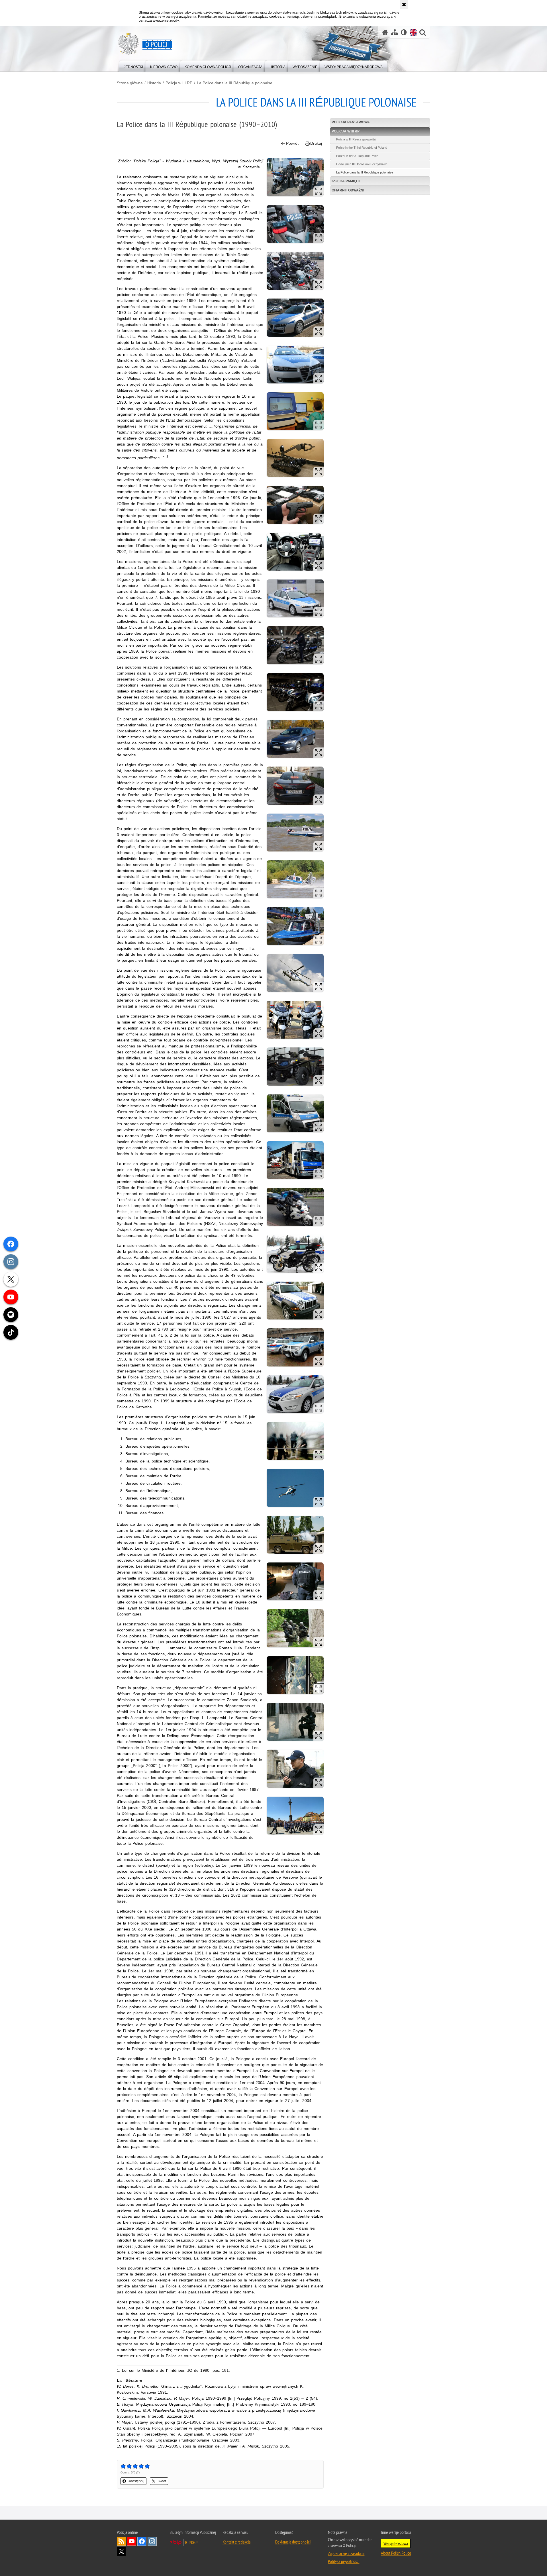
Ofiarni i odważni (348, 190)
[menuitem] (133, 66)
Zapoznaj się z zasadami (346, 2553)
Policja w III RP (179, 83)
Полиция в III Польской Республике (362, 164)
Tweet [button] (162, 2481)
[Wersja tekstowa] (404, 32)
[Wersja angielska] (413, 32)
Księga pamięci (346, 181)
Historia (154, 83)
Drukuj (316, 143)
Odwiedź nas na (132, 2541)
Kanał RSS (121, 2541)
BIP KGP (191, 2542)
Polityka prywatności (344, 2561)
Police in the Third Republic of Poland (362, 148)
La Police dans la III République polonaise (235, 83)
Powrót (292, 143)
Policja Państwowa (351, 122)
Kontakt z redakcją (236, 2542)
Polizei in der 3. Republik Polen (357, 156)
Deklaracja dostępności (293, 2542)
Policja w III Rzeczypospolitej (356, 139)
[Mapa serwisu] (395, 32)
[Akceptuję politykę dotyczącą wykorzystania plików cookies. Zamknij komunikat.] (404, 5)
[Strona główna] (385, 32)
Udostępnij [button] (136, 2481)
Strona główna (130, 83)
